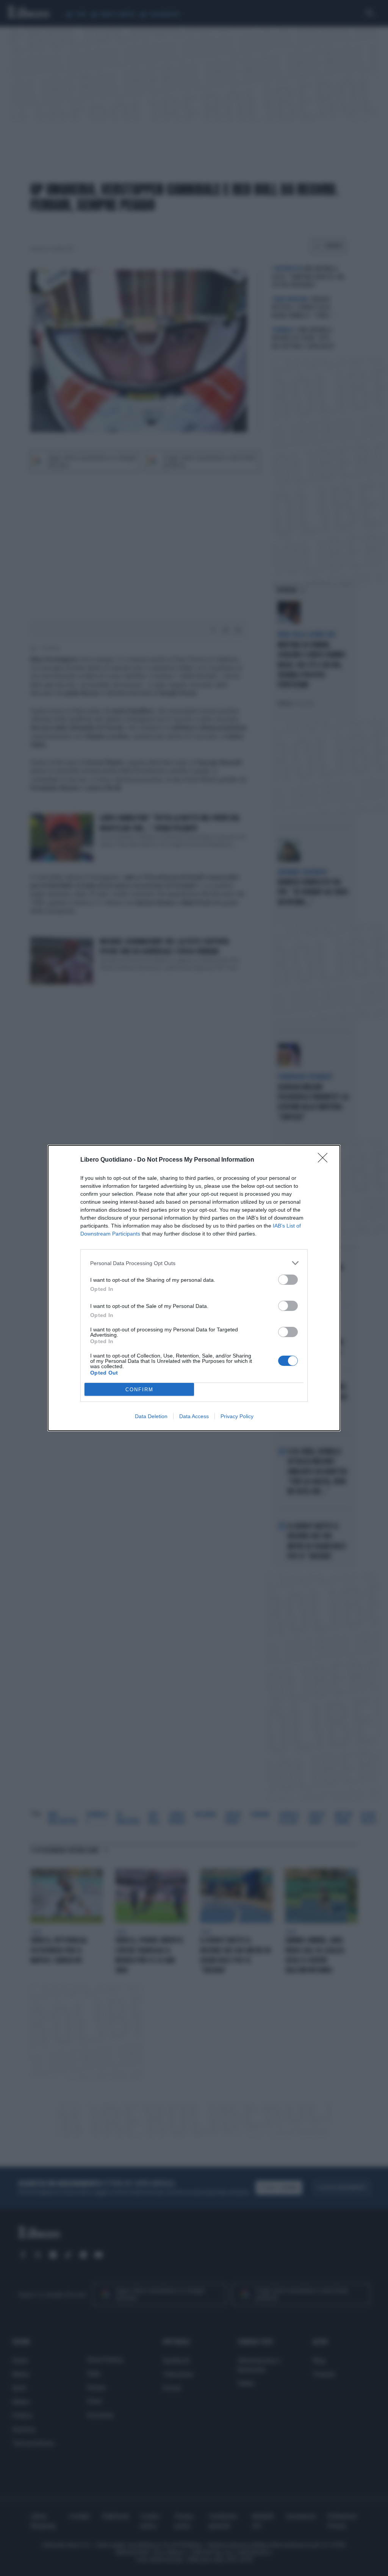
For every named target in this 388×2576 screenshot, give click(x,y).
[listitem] (194, 1263)
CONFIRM (139, 1390)
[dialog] (194, 1288)
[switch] (288, 1280)
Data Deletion (151, 1416)
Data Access (194, 1416)
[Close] (325, 1160)
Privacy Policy (237, 1416)
